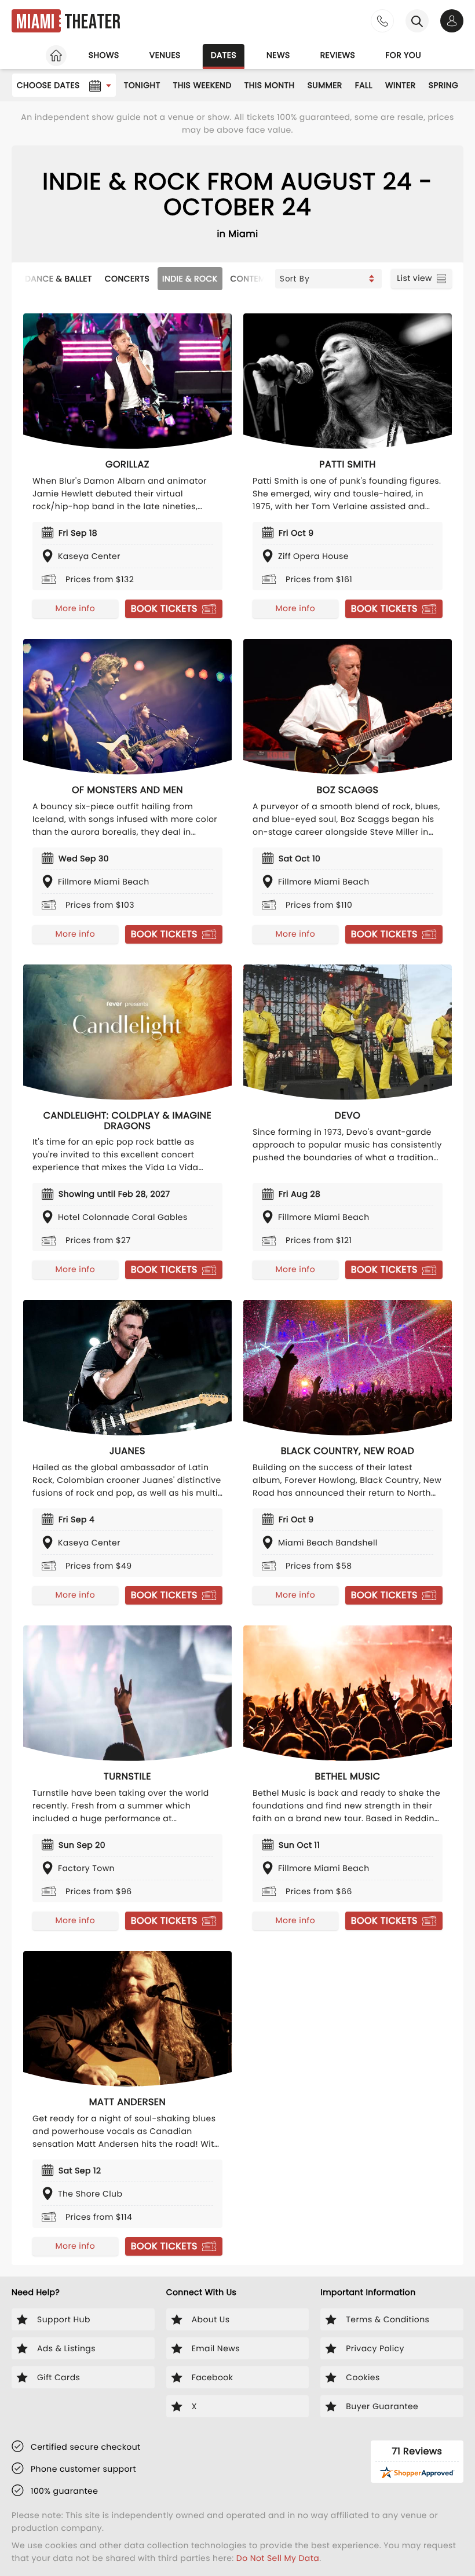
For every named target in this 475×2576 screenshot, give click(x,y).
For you (403, 55)
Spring (444, 85)
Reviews (338, 55)
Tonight (142, 85)
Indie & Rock (190, 279)
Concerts (127, 279)
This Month (270, 85)
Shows (104, 55)
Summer (325, 85)
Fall (364, 85)
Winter (401, 85)
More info (75, 608)
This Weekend (202, 85)
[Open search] (417, 21)
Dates (224, 55)
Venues (165, 55)
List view (414, 278)
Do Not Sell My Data (278, 2558)
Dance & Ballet (59, 279)
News (278, 55)
